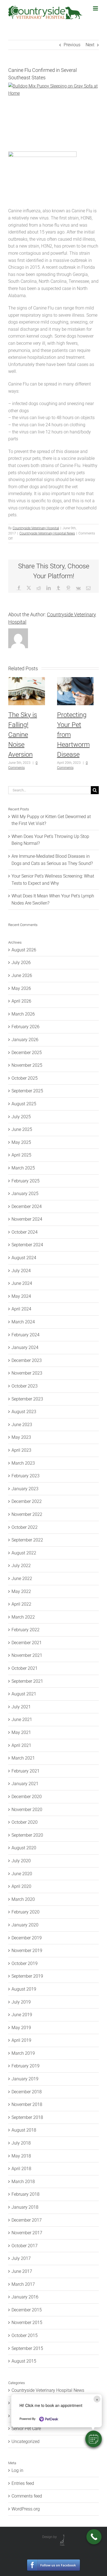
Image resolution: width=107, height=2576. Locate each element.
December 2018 (27, 2092)
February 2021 (26, 1771)
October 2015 (25, 2335)
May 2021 (21, 1732)
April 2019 (21, 2040)
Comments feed (27, 2496)
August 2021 (24, 1694)
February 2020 (26, 1912)
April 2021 (21, 1745)
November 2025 (27, 1065)
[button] (94, 2439)
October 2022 (25, 1527)
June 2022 (22, 1579)
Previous (72, 45)
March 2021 (23, 1758)
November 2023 (27, 1373)
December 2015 (27, 2310)
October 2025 (25, 1078)
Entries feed (23, 2483)
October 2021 (25, 1668)
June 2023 (22, 1425)
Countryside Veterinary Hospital (36, 528)
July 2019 (21, 2002)
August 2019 (24, 1989)
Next (90, 45)
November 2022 (27, 1514)
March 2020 (23, 1899)
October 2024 (25, 1232)
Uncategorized (26, 2441)
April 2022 (21, 1604)
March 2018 (23, 2182)
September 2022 (27, 1540)
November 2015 (27, 2323)
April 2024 (21, 1309)
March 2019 (23, 2053)
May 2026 (21, 988)
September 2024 (27, 1245)
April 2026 (21, 1001)
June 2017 (22, 2271)
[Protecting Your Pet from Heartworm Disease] (75, 680)
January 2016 (25, 2297)
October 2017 (25, 2246)
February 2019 (26, 2066)
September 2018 (27, 2117)
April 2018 (21, 2169)
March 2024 (23, 1322)
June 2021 (22, 1719)
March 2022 (23, 1617)
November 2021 (27, 1655)
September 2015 (27, 2348)
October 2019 (25, 1963)
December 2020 (27, 1797)
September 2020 (27, 1835)
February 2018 (26, 2194)
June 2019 (22, 2015)
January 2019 (25, 2079)
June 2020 (22, 1874)
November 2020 (27, 1810)
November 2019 (27, 1951)
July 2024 (21, 1271)
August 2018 (24, 2130)
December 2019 (27, 1938)
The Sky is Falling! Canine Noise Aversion (23, 735)
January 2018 (25, 2207)
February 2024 (26, 1335)
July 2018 (21, 2143)
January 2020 (25, 1925)
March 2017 (23, 2284)
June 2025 (22, 1129)
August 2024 (24, 1258)
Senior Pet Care (26, 2429)
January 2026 (25, 1040)
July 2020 (21, 1861)
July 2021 (21, 1707)
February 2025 (26, 1181)
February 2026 (26, 1027)
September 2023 (27, 1399)
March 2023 (23, 1463)
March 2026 (23, 1014)
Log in (17, 2470)
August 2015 (24, 2361)
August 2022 (24, 1553)
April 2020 (21, 1886)
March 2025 (23, 1168)
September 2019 (27, 1976)
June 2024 (22, 1283)
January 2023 (25, 1489)
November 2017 (27, 2233)
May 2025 (21, 1142)
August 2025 (24, 1104)
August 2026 (24, 950)
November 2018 (27, 2104)
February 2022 (26, 1630)
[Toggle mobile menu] (96, 8)
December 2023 (27, 1360)
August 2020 (24, 1848)
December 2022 (27, 1501)
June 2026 (22, 975)
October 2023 (25, 1386)
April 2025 (21, 1155)
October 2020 (25, 1822)
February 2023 (26, 1476)
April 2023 (21, 1450)
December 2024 (27, 1206)
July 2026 (21, 963)
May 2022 (21, 1591)
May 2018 (21, 2156)
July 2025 (21, 1117)
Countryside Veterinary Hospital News (47, 533)
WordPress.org (26, 2509)
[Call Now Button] (94, 2537)
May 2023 (21, 1437)
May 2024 (21, 1296)
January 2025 (25, 1194)
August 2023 (24, 1412)
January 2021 (25, 1784)
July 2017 (21, 2258)
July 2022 (21, 1566)
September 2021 (27, 1681)
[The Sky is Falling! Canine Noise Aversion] (27, 680)
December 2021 (27, 1643)
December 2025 (27, 1053)
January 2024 (25, 1347)
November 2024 (27, 1219)
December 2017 (27, 2220)
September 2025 (27, 1091)
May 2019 (21, 2028)
